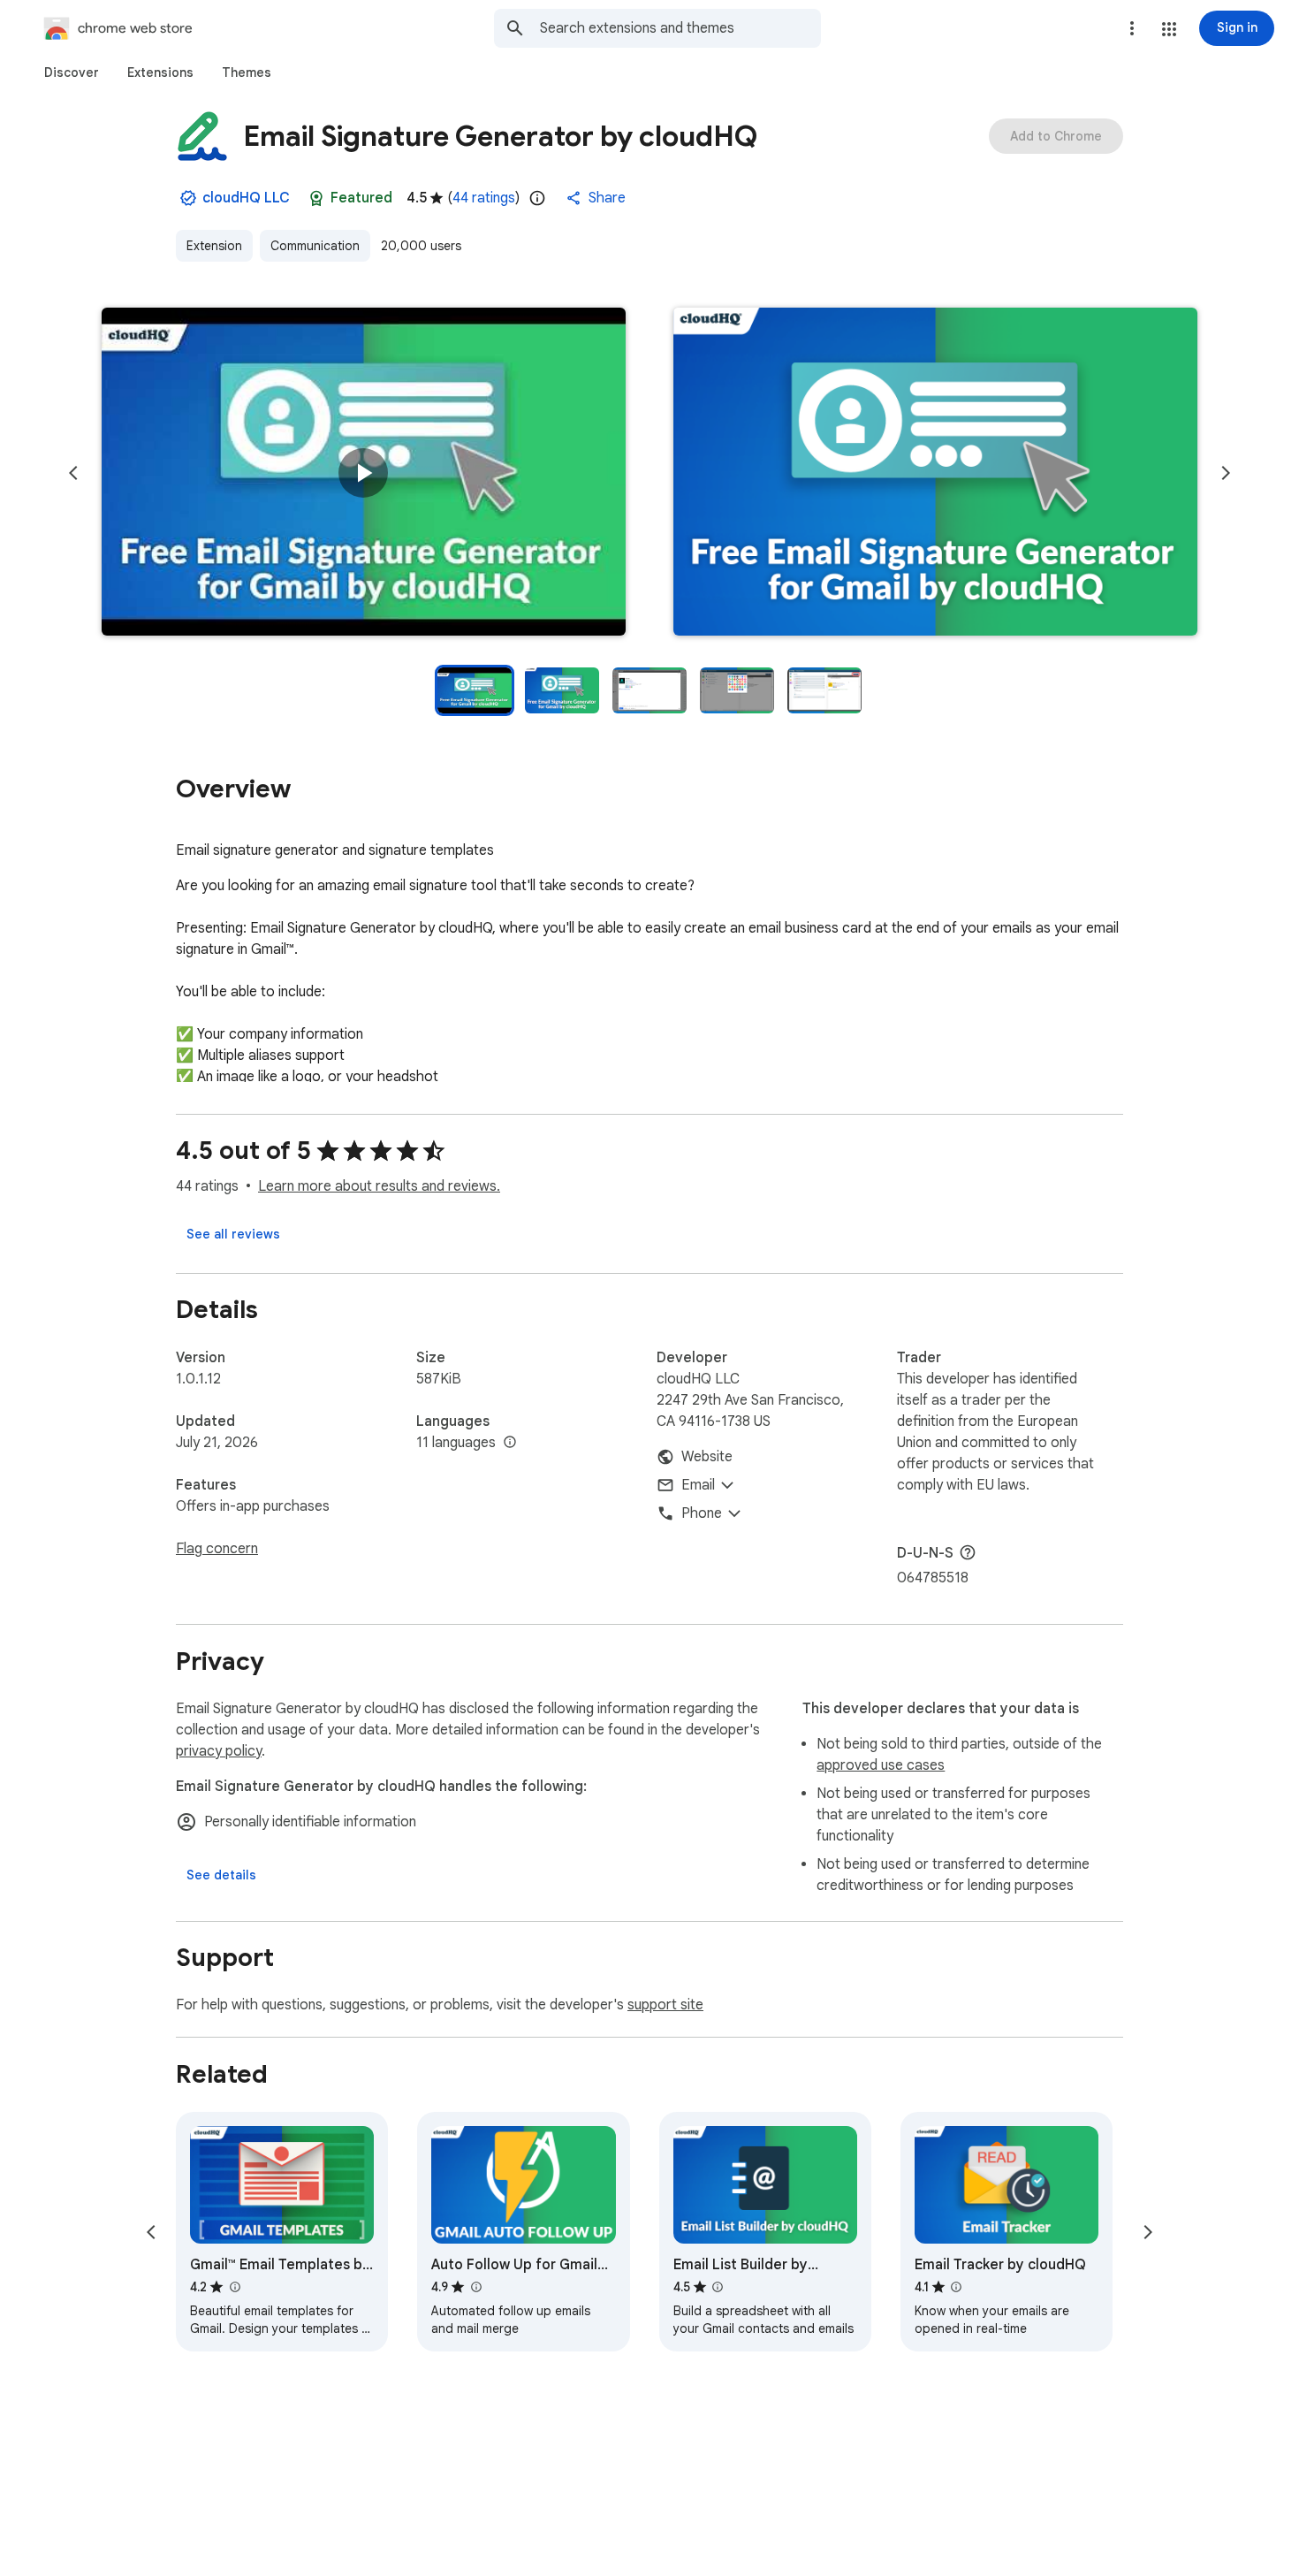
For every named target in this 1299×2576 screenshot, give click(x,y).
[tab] (72, 72)
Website (707, 1457)
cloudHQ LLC (246, 198)
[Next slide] (1226, 473)
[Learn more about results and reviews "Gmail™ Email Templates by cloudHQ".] (234, 2287)
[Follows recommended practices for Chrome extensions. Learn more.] (316, 198)
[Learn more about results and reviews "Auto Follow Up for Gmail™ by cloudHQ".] (475, 2287)
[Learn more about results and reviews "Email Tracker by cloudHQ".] (956, 2287)
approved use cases (881, 1765)
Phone (702, 1513)
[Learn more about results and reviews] (968, 1552)
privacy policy (219, 1751)
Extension (214, 246)
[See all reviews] (233, 1234)
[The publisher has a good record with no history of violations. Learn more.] (188, 198)
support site (665, 2005)
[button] (1169, 29)
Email (698, 1485)
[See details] (221, 1875)
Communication (315, 246)
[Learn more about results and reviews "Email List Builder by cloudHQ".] (718, 2287)
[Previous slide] (73, 473)
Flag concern (217, 1549)
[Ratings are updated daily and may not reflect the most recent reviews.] (537, 198)
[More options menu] (1132, 28)
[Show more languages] (510, 1443)
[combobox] (680, 28)
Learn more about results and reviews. (379, 1186)
